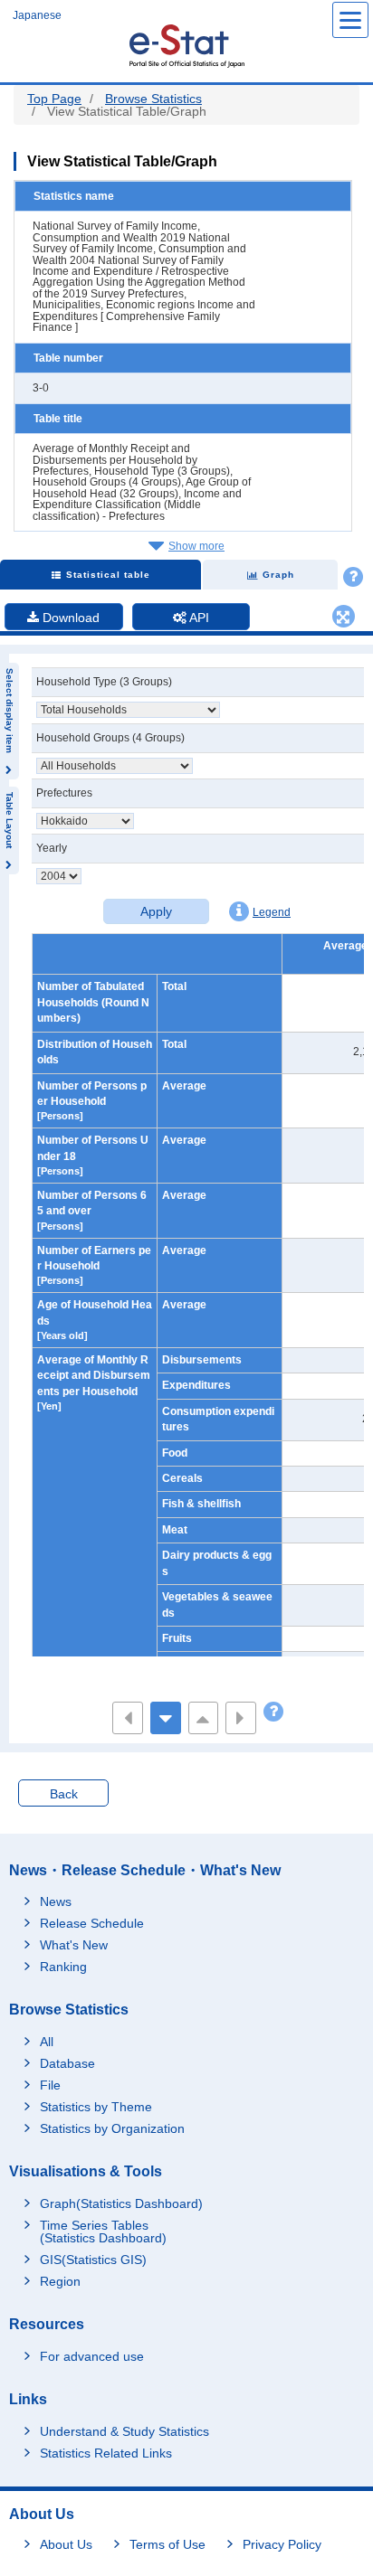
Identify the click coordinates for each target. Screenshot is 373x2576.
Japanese (37, 15)
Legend (272, 912)
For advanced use (92, 2356)
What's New (74, 1945)
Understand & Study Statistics (124, 2431)
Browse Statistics (153, 99)
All (47, 2042)
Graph (278, 575)
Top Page (54, 99)
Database (67, 2063)
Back (64, 1794)
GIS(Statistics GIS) (93, 2260)
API (198, 618)
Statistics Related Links (106, 2453)
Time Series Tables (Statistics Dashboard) (103, 2232)
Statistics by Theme (96, 2107)
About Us (66, 2544)
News (56, 1901)
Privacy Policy (282, 2544)
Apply (156, 911)
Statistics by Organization (112, 2128)
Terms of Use (167, 2544)
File (50, 2085)
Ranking (63, 1967)
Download (69, 618)
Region (60, 2281)
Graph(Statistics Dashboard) (121, 2203)
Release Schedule (92, 1923)
